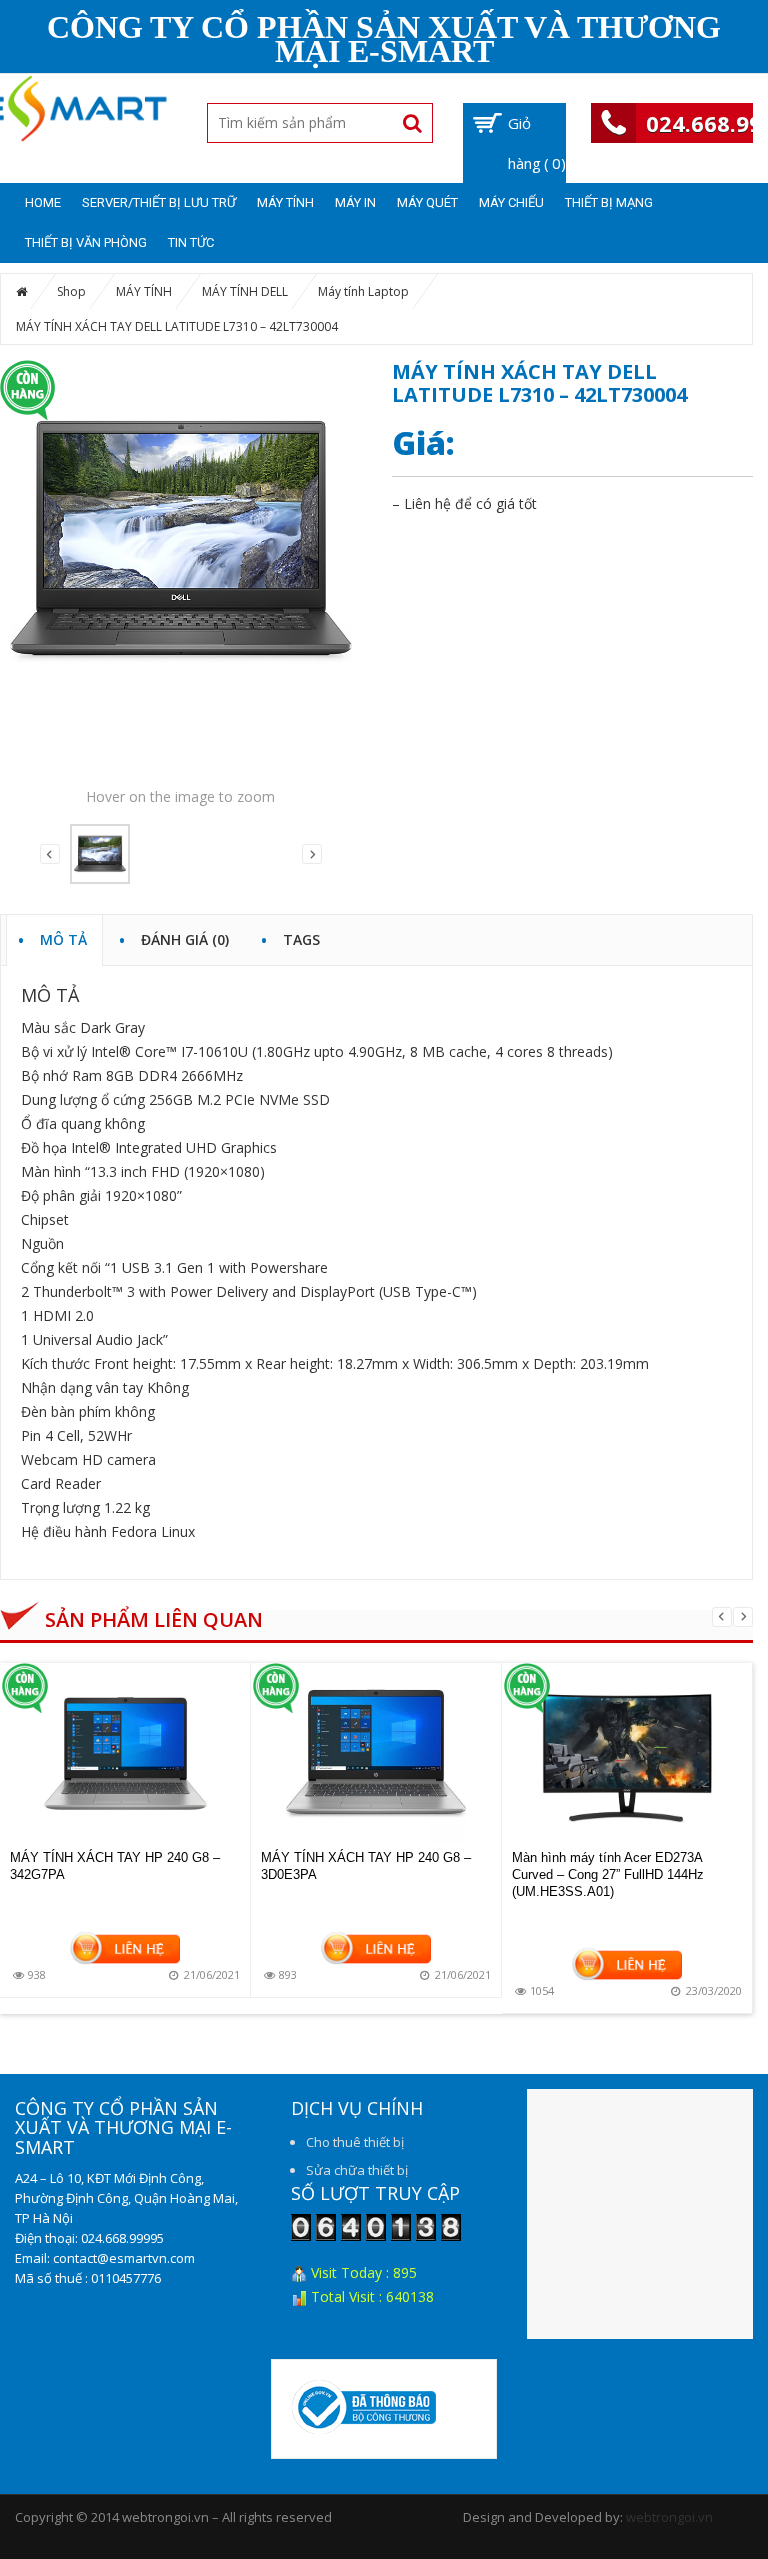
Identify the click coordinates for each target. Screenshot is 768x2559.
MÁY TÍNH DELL (245, 291)
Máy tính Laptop (363, 291)
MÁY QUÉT (427, 202)
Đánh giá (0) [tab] (185, 936)
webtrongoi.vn (669, 2517)
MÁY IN (355, 202)
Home (43, 202)
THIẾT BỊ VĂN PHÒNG (86, 242)
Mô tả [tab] (63, 936)
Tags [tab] (301, 936)
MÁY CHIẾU (511, 202)
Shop (71, 291)
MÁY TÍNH (285, 202)
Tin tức (191, 242)
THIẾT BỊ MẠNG (609, 202)
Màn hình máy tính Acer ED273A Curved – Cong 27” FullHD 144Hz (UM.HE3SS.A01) (608, 1874)
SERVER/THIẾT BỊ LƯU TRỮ (159, 202)
